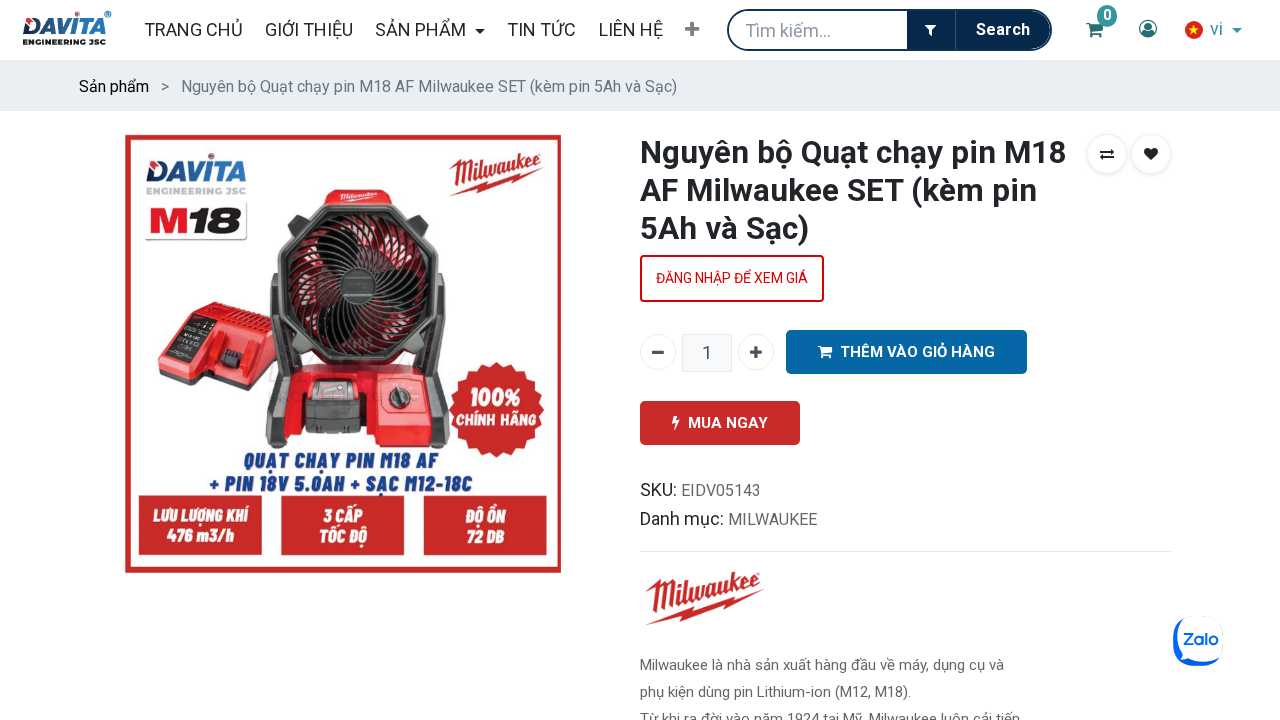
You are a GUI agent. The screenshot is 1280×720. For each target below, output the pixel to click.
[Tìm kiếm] (1002, 30)
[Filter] (931, 30)
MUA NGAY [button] (728, 423)
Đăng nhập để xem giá (732, 278)
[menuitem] (192, 29)
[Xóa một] (658, 352)
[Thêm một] (756, 352)
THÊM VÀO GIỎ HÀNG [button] (917, 352)
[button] (692, 30)
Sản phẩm (114, 86)
